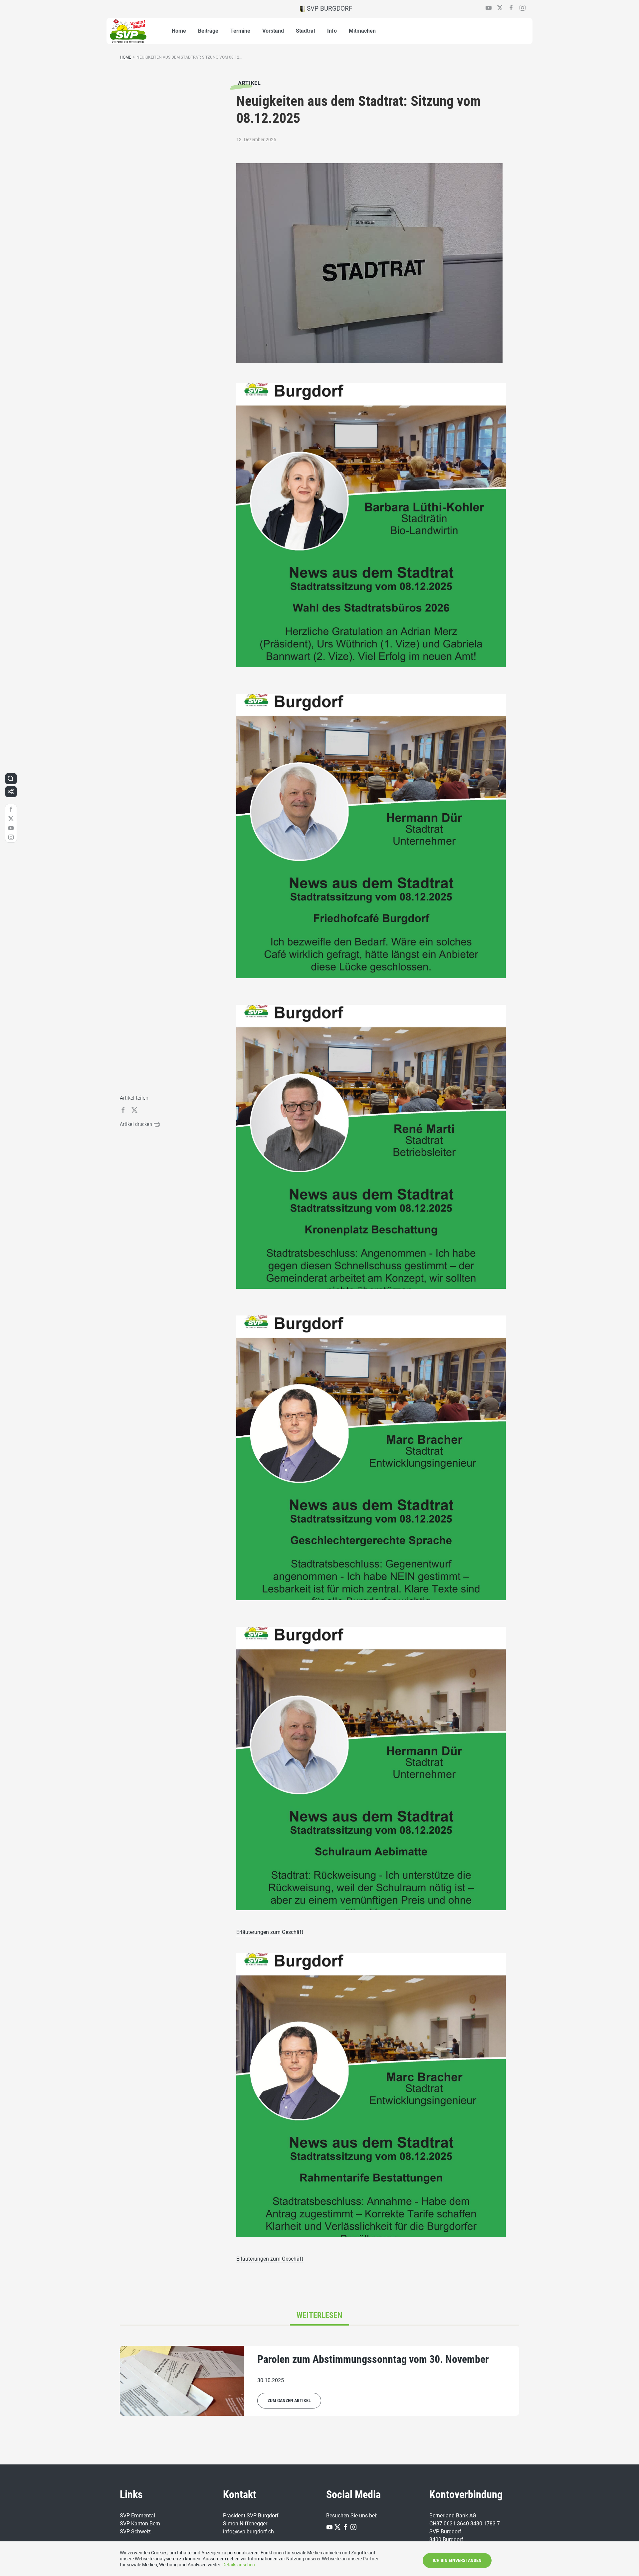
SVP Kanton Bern (140, 2524)
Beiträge (208, 31)
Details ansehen (239, 2565)
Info (332, 31)
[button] (11, 779)
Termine (240, 31)
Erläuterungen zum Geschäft (270, 1932)
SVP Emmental (137, 2516)
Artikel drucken (137, 1124)
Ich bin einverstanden (457, 2560)
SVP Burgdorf (329, 8)
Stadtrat (306, 31)
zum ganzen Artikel (289, 2400)
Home (179, 31)
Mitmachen (362, 31)
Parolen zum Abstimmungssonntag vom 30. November (373, 2359)
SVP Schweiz (135, 2532)
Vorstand (273, 31)
